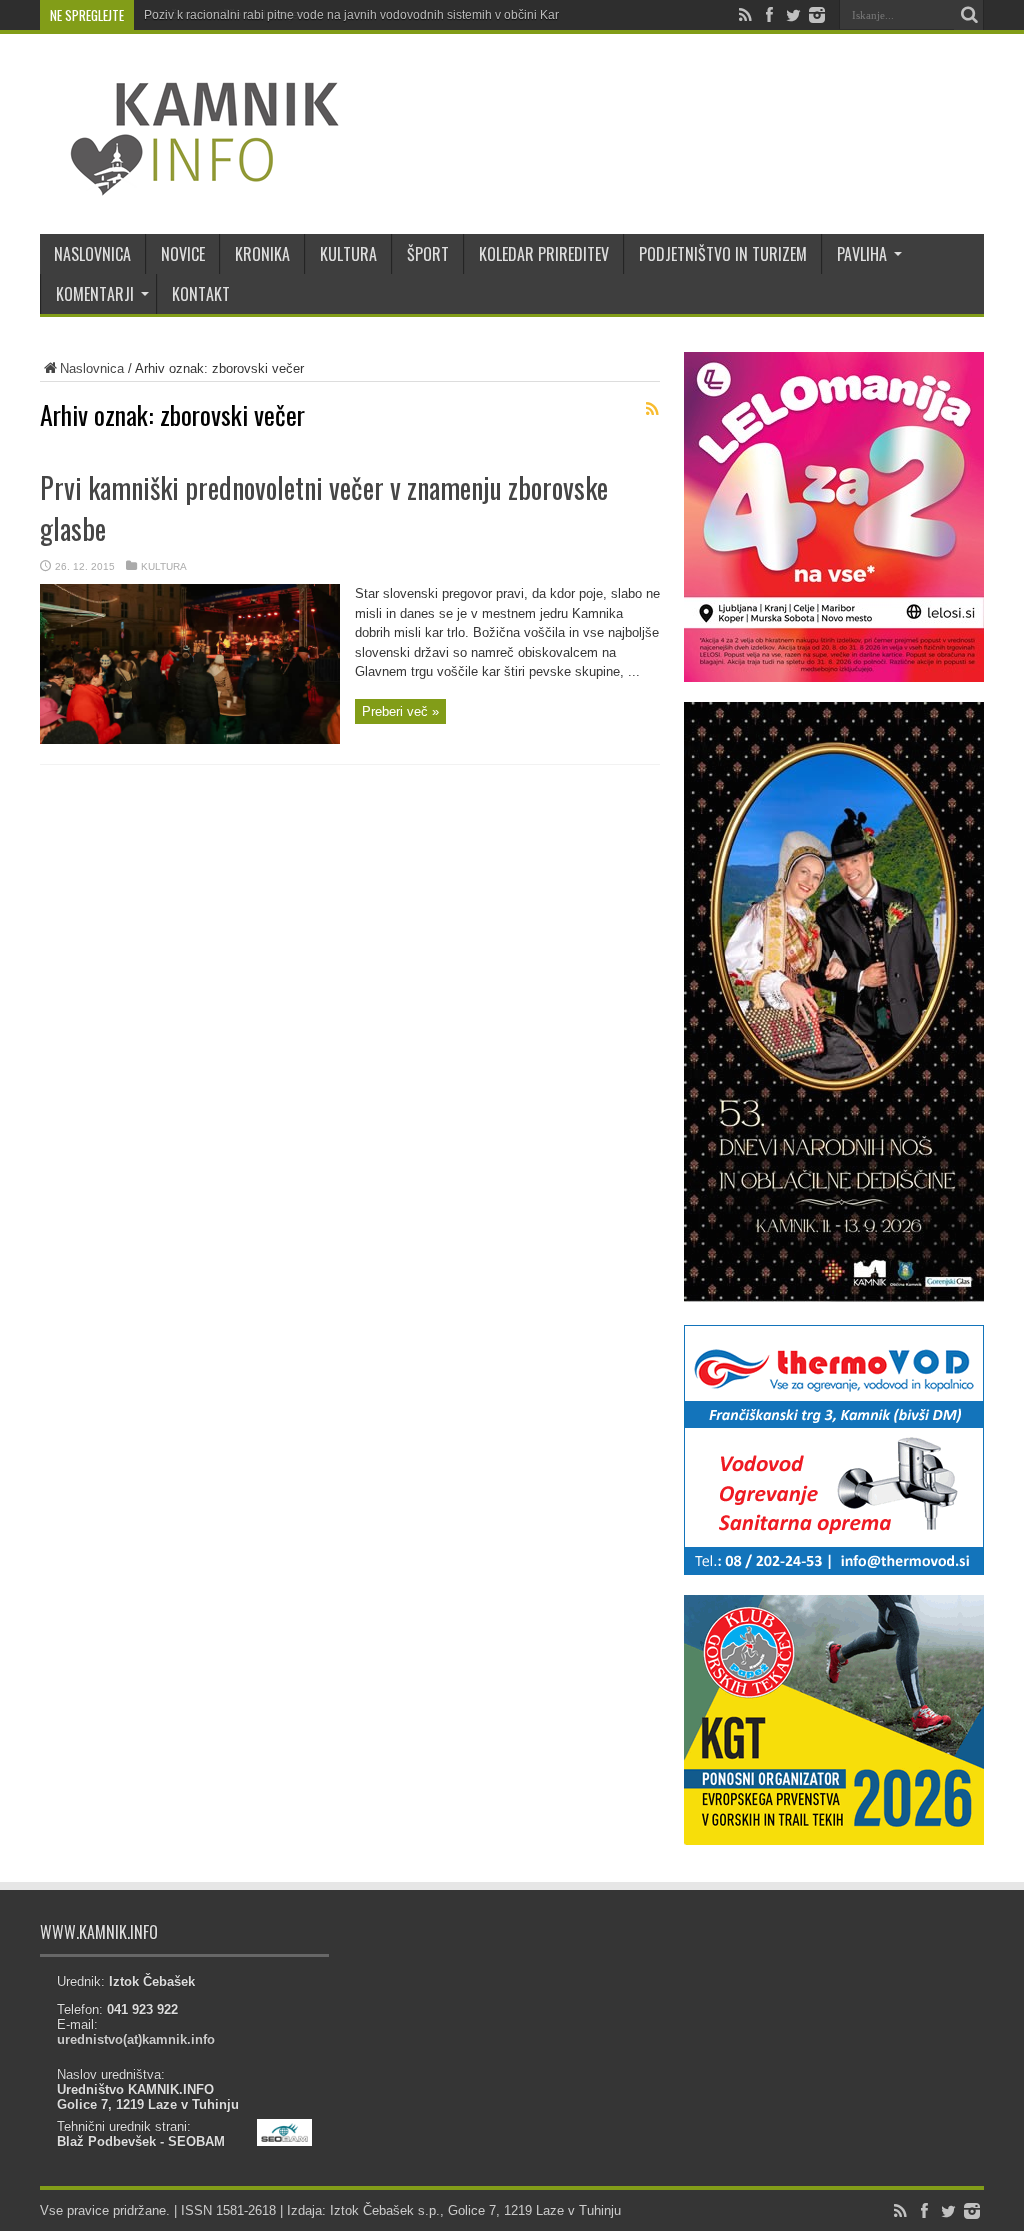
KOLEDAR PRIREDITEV (544, 254)
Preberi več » (400, 711)
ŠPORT (428, 254)
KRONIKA (262, 254)
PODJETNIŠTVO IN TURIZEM (723, 254)
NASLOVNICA (92, 254)
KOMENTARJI (95, 294)
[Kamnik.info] (190, 184)
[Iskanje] (969, 15)
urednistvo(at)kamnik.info (136, 2039)
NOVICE (183, 254)
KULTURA (348, 254)
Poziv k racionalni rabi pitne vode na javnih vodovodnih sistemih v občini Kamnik (362, 15)
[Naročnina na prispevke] (652, 409)
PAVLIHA (862, 254)
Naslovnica (92, 368)
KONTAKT (201, 294)
